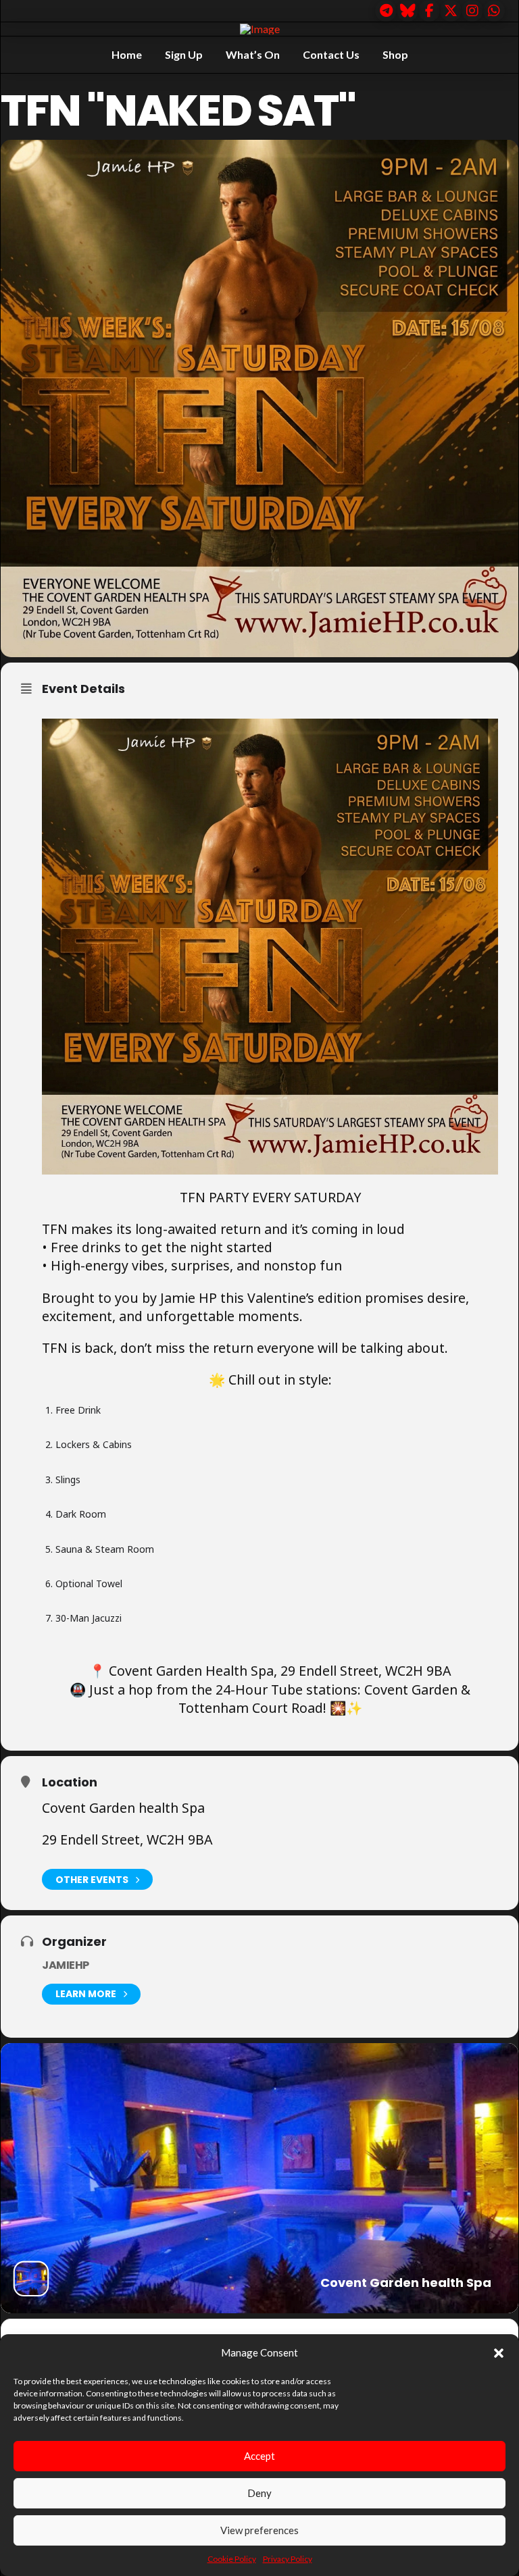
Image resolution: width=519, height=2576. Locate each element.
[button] (499, 2353)
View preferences (259, 2530)
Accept (259, 2456)
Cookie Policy (232, 2559)
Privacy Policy (288, 2559)
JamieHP (66, 1965)
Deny (259, 2493)
